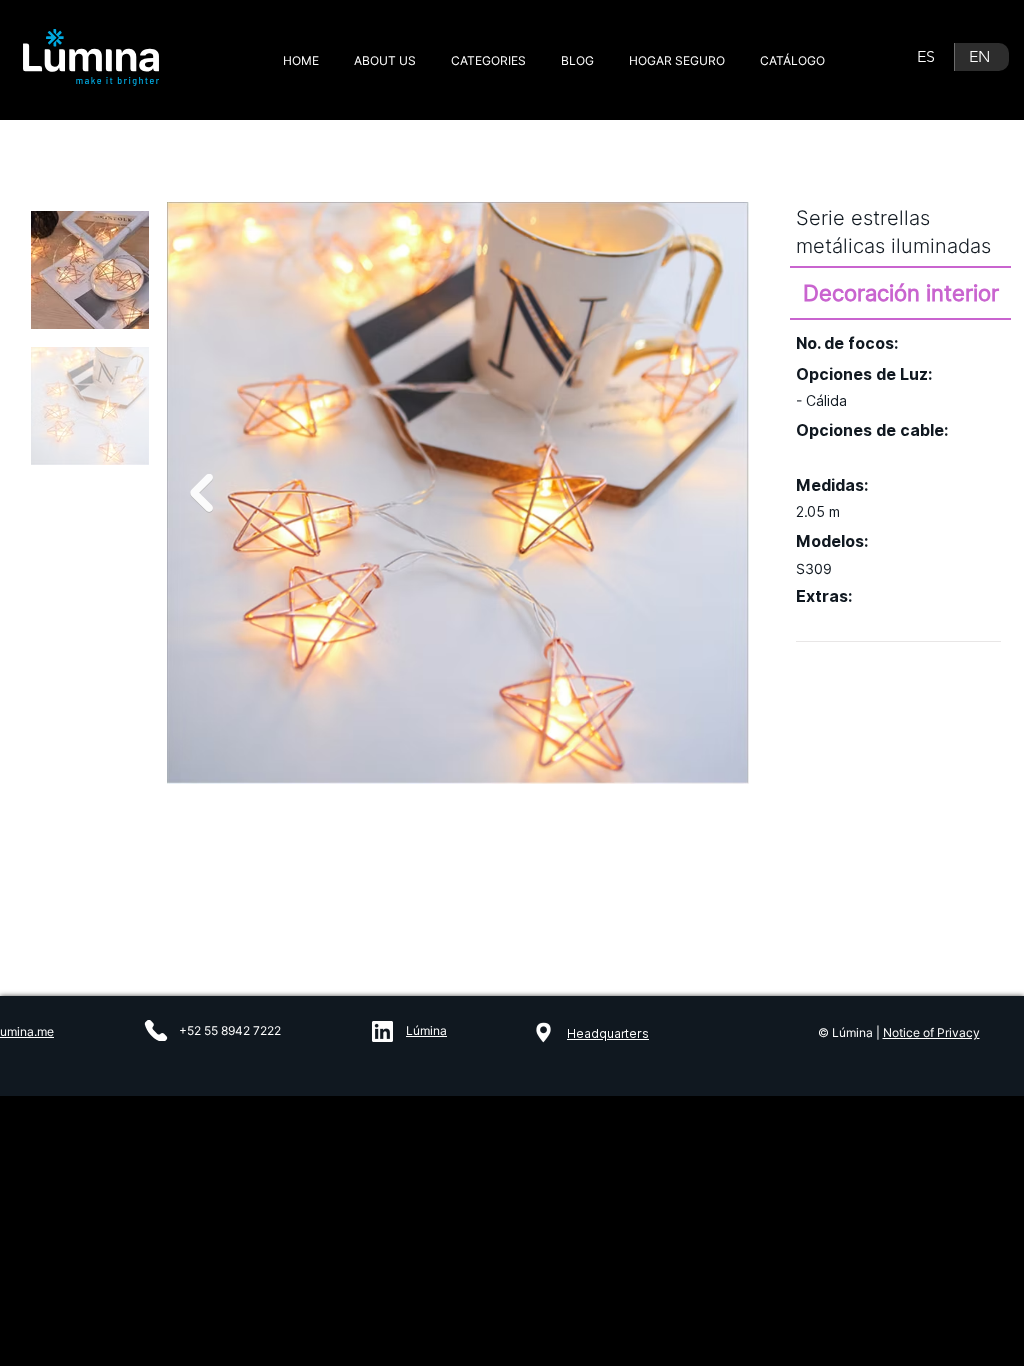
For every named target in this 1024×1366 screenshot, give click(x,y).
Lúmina (426, 1030)
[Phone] (156, 1030)
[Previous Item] (201, 493)
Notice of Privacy (931, 1032)
